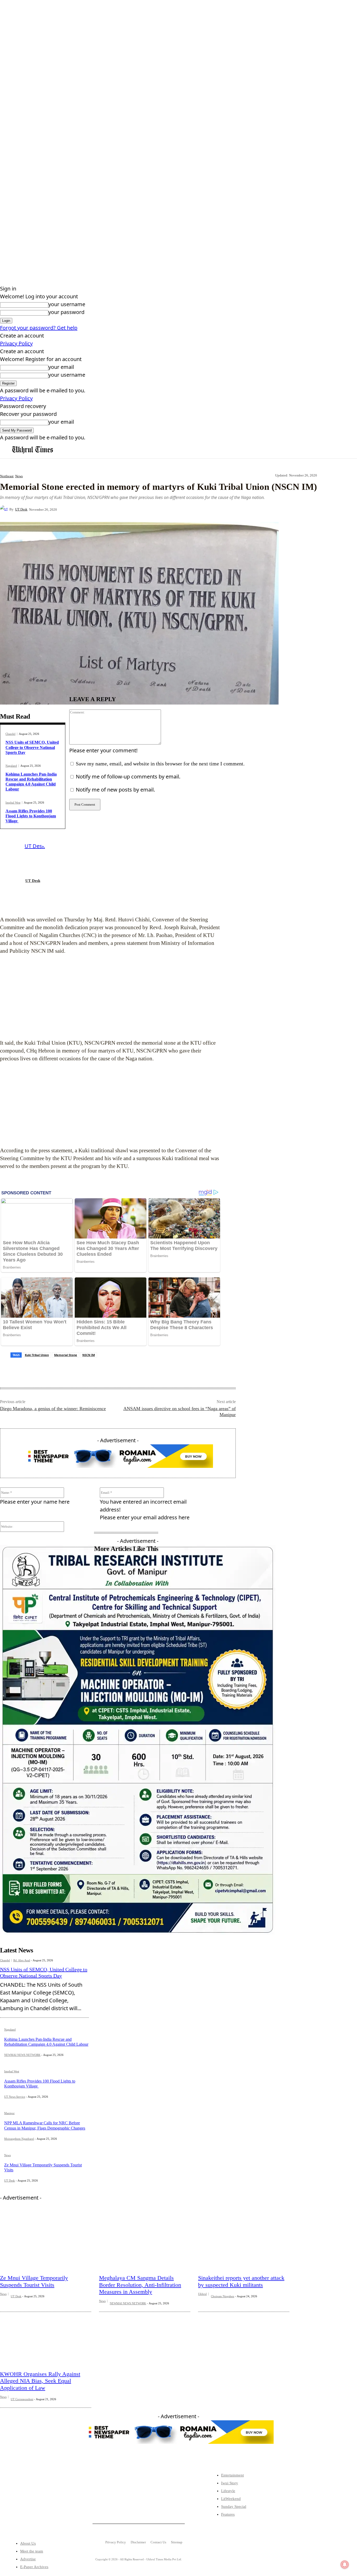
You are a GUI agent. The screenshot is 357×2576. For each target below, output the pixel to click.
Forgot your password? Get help (39, 328)
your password (66, 312)
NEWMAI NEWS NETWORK (22, 2055)
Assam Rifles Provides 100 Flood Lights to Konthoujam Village (31, 816)
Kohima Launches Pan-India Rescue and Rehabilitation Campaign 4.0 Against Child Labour (31, 782)
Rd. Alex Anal (22, 1960)
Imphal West (13, 803)
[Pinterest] (141, 509)
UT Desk (21, 509)
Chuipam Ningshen (223, 2296)
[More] (179, 509)
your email (61, 367)
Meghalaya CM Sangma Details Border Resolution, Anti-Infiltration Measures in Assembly (140, 2285)
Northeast (7, 476)
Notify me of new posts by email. (115, 790)
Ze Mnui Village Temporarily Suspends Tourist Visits (34, 2281)
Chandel (10, 734)
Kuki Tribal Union (37, 1355)
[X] (122, 509)
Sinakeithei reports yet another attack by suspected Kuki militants (241, 2281)
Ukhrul (202, 2294)
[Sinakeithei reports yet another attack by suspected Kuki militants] (244, 2241)
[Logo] (33, 450)
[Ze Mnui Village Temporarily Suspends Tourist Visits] (46, 2241)
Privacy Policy (16, 343)
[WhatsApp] (159, 509)
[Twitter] (26, 2504)
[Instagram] (42, 2504)
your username (67, 304)
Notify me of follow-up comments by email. (128, 777)
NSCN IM (89, 1355)
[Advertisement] (111, 997)
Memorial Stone (66, 1355)
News (19, 476)
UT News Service (15, 2097)
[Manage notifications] (345, 2565)
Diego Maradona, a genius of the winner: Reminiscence (53, 1409)
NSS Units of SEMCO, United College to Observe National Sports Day (32, 747)
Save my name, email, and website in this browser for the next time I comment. (160, 764)
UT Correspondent (22, 2399)
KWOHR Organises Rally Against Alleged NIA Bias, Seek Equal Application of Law (40, 2381)
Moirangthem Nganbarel (19, 2139)
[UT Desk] (5, 509)
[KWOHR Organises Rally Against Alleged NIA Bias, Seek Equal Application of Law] (46, 2337)
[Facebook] (103, 509)
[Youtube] (59, 2504)
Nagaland (11, 766)
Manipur (9, 2113)
